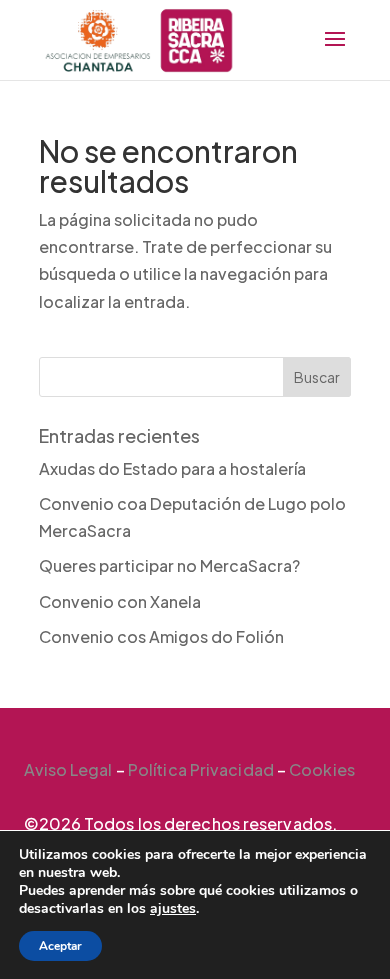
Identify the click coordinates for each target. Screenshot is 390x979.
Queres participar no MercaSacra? (169, 565)
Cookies (322, 769)
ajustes (173, 909)
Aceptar (60, 946)
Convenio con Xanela (120, 601)
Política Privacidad (201, 769)
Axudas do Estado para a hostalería (172, 468)
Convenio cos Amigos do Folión (161, 636)
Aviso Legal (68, 769)
